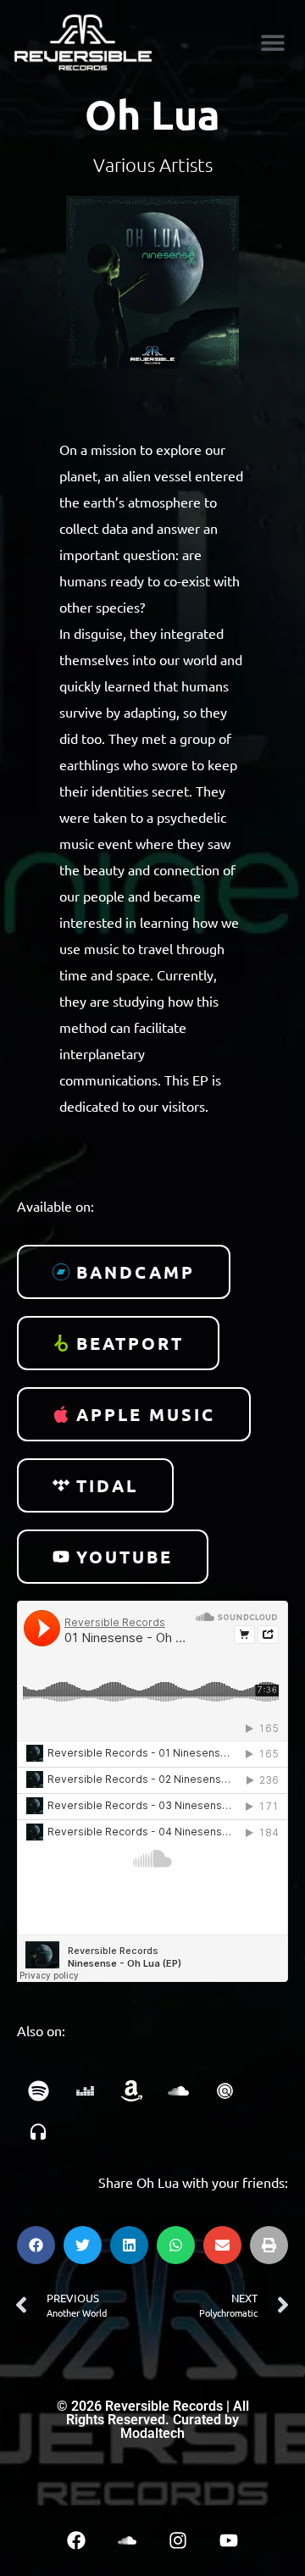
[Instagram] (178, 2540)
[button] (272, 43)
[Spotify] (38, 2091)
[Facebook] (76, 2540)
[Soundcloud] (127, 2540)
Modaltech (152, 2433)
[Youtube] (229, 2540)
